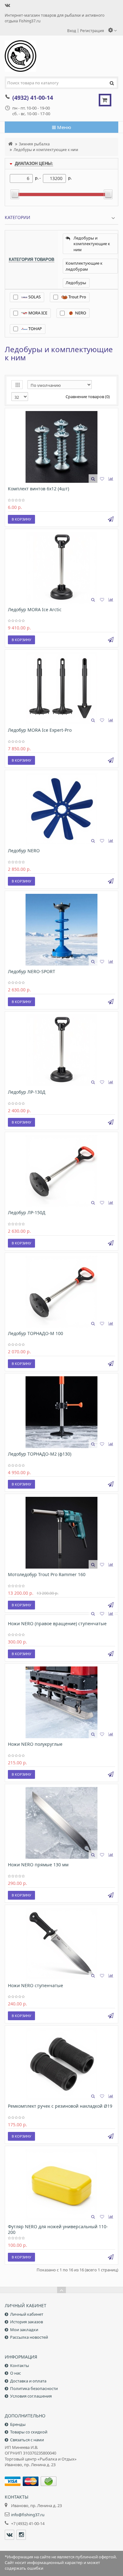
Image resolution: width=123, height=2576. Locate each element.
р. (70, 178)
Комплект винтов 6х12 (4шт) (38, 489)
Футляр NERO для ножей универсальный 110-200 (58, 2229)
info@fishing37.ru (28, 2515)
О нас (15, 2373)
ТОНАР (35, 329)
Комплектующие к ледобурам (84, 266)
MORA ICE (37, 313)
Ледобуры (76, 283)
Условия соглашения (31, 2396)
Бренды (18, 2424)
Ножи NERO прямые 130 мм (38, 1865)
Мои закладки (24, 2330)
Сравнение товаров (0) (88, 397)
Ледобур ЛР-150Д (27, 1212)
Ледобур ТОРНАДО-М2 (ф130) (40, 1454)
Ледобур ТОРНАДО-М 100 (35, 1333)
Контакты (20, 2365)
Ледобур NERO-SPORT (32, 971)
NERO (80, 313)
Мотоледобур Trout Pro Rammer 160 (47, 1574)
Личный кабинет (27, 2314)
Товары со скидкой (29, 2432)
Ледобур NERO (24, 851)
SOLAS (34, 297)
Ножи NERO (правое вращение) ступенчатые (57, 1623)
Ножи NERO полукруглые (35, 1744)
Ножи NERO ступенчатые (35, 1985)
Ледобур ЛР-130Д (27, 1092)
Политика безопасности (34, 2388)
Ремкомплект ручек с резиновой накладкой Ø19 (60, 2106)
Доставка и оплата (28, 2381)
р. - (38, 178)
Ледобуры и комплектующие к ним (46, 149)
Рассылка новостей (29, 2337)
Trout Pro (77, 297)
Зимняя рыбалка (34, 144)
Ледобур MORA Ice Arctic (35, 609)
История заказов (26, 2322)
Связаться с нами (27, 2440)
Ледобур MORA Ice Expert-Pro (40, 730)
